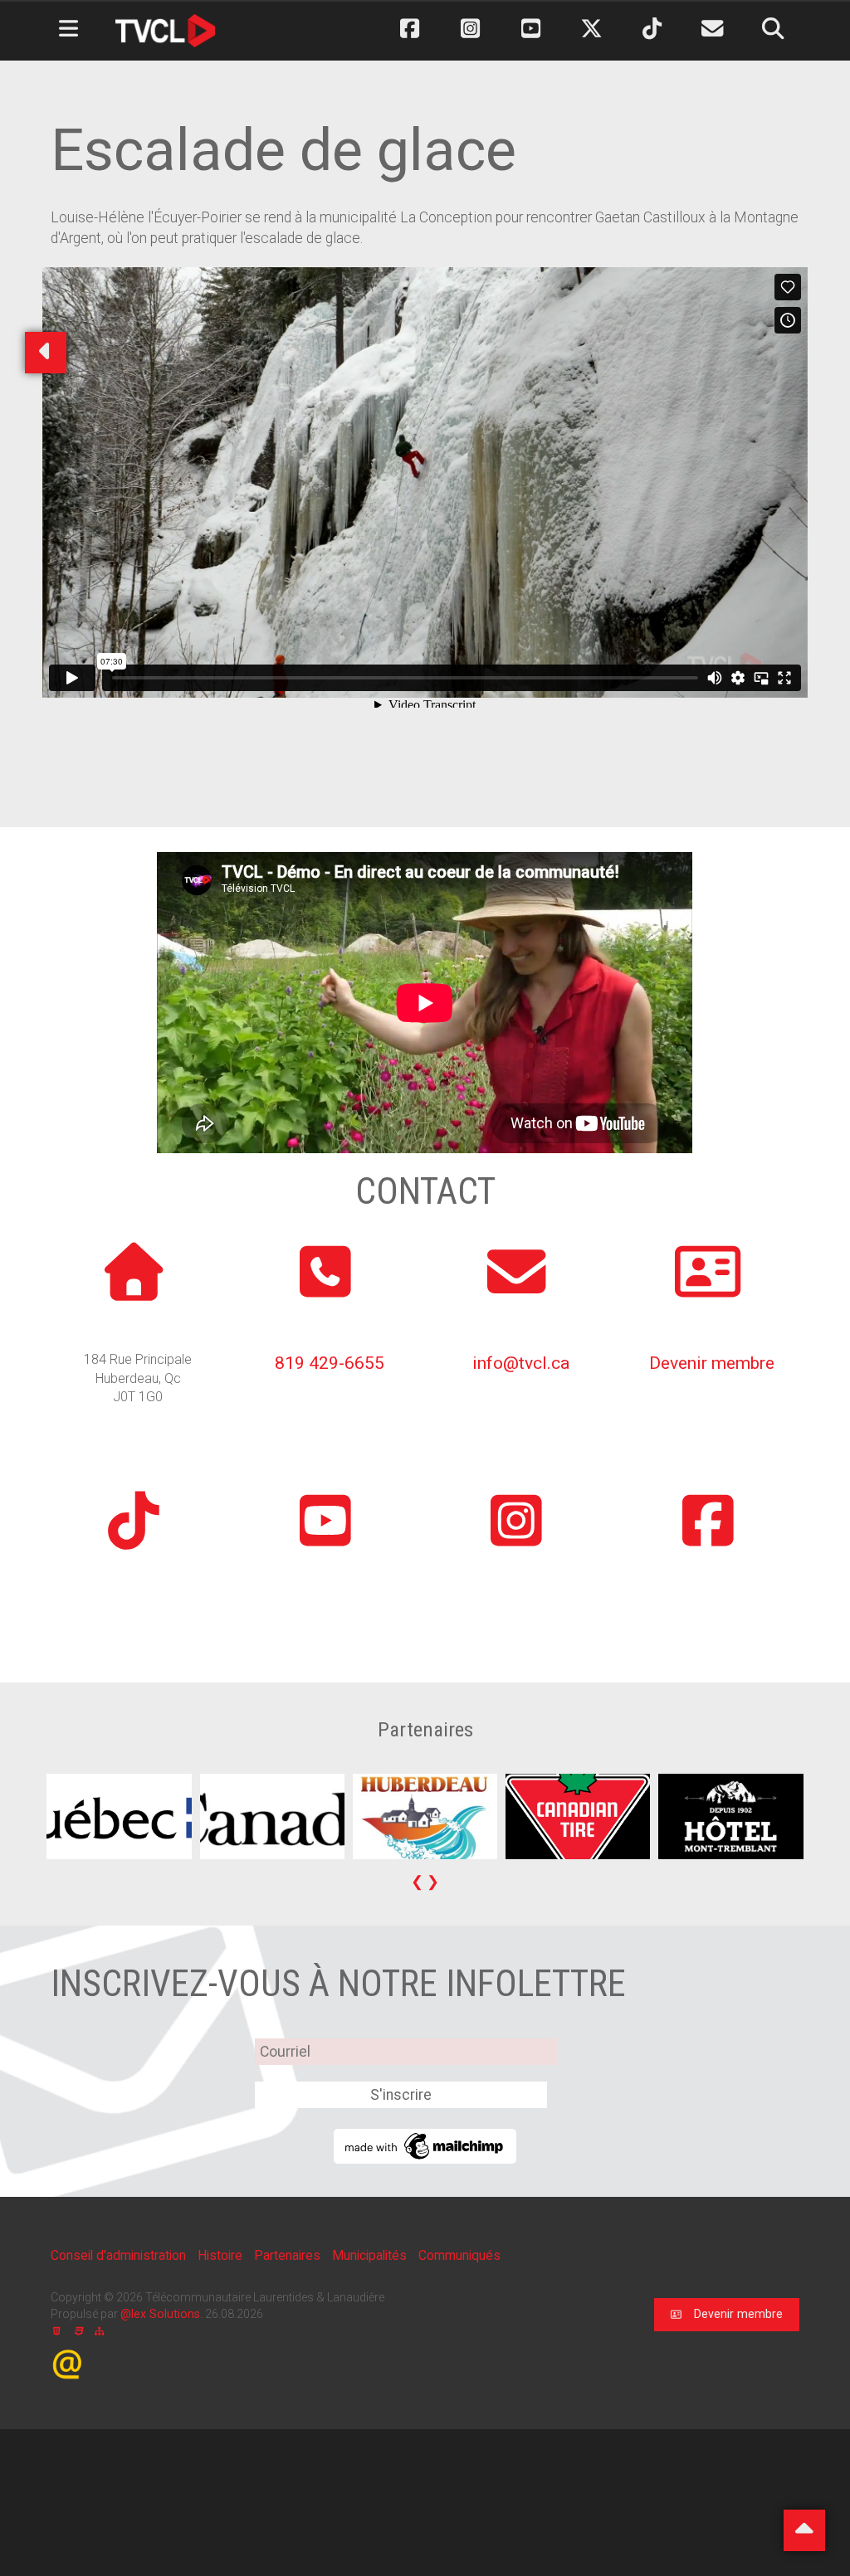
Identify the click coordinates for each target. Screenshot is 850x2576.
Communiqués (459, 2255)
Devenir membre (712, 1363)
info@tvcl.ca (521, 1363)
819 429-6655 (330, 1363)
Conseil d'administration (120, 2255)
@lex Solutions (160, 2314)
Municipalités (371, 2255)
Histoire (222, 2255)
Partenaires (289, 2255)
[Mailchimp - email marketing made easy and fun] (425, 2145)
